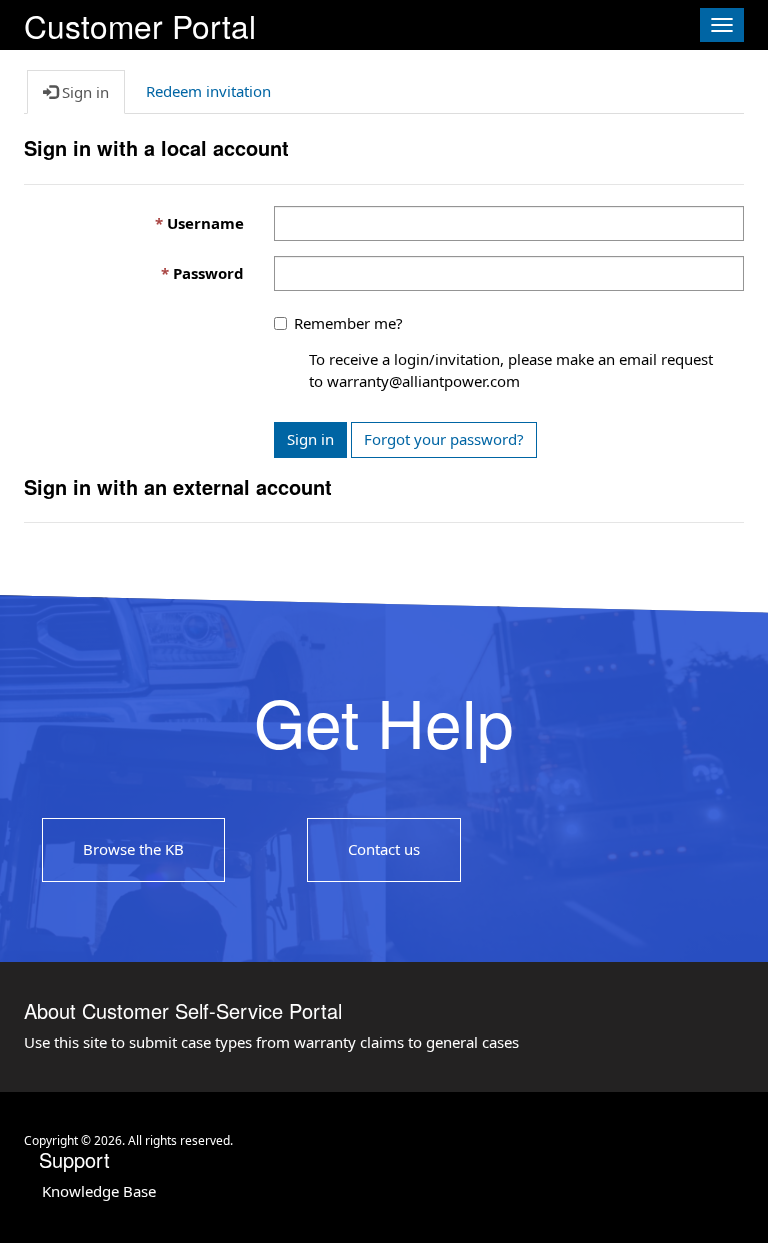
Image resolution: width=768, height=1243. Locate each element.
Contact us (384, 849)
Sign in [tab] (83, 92)
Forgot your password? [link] (444, 439)
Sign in (310, 439)
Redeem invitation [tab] (208, 91)
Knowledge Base (99, 1191)
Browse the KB (133, 849)
